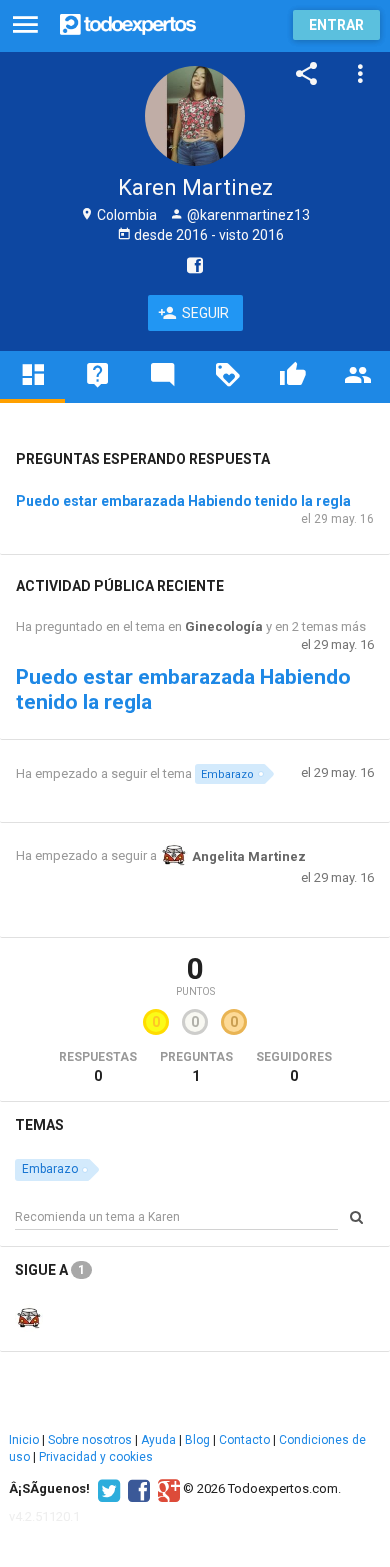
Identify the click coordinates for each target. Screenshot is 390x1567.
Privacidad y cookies (96, 1457)
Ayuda (158, 1440)
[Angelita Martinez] (29, 1317)
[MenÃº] (25, 25)
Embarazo (227, 774)
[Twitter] (106, 1489)
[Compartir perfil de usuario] (307, 74)
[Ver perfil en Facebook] (190, 265)
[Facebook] (136, 1489)
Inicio (24, 1440)
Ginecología (224, 626)
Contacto (244, 1440)
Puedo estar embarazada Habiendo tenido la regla (183, 501)
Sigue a (50, 1270)
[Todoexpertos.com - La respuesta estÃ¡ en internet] (128, 22)
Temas (39, 1125)
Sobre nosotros (90, 1440)
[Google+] (166, 1489)
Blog (197, 1440)
